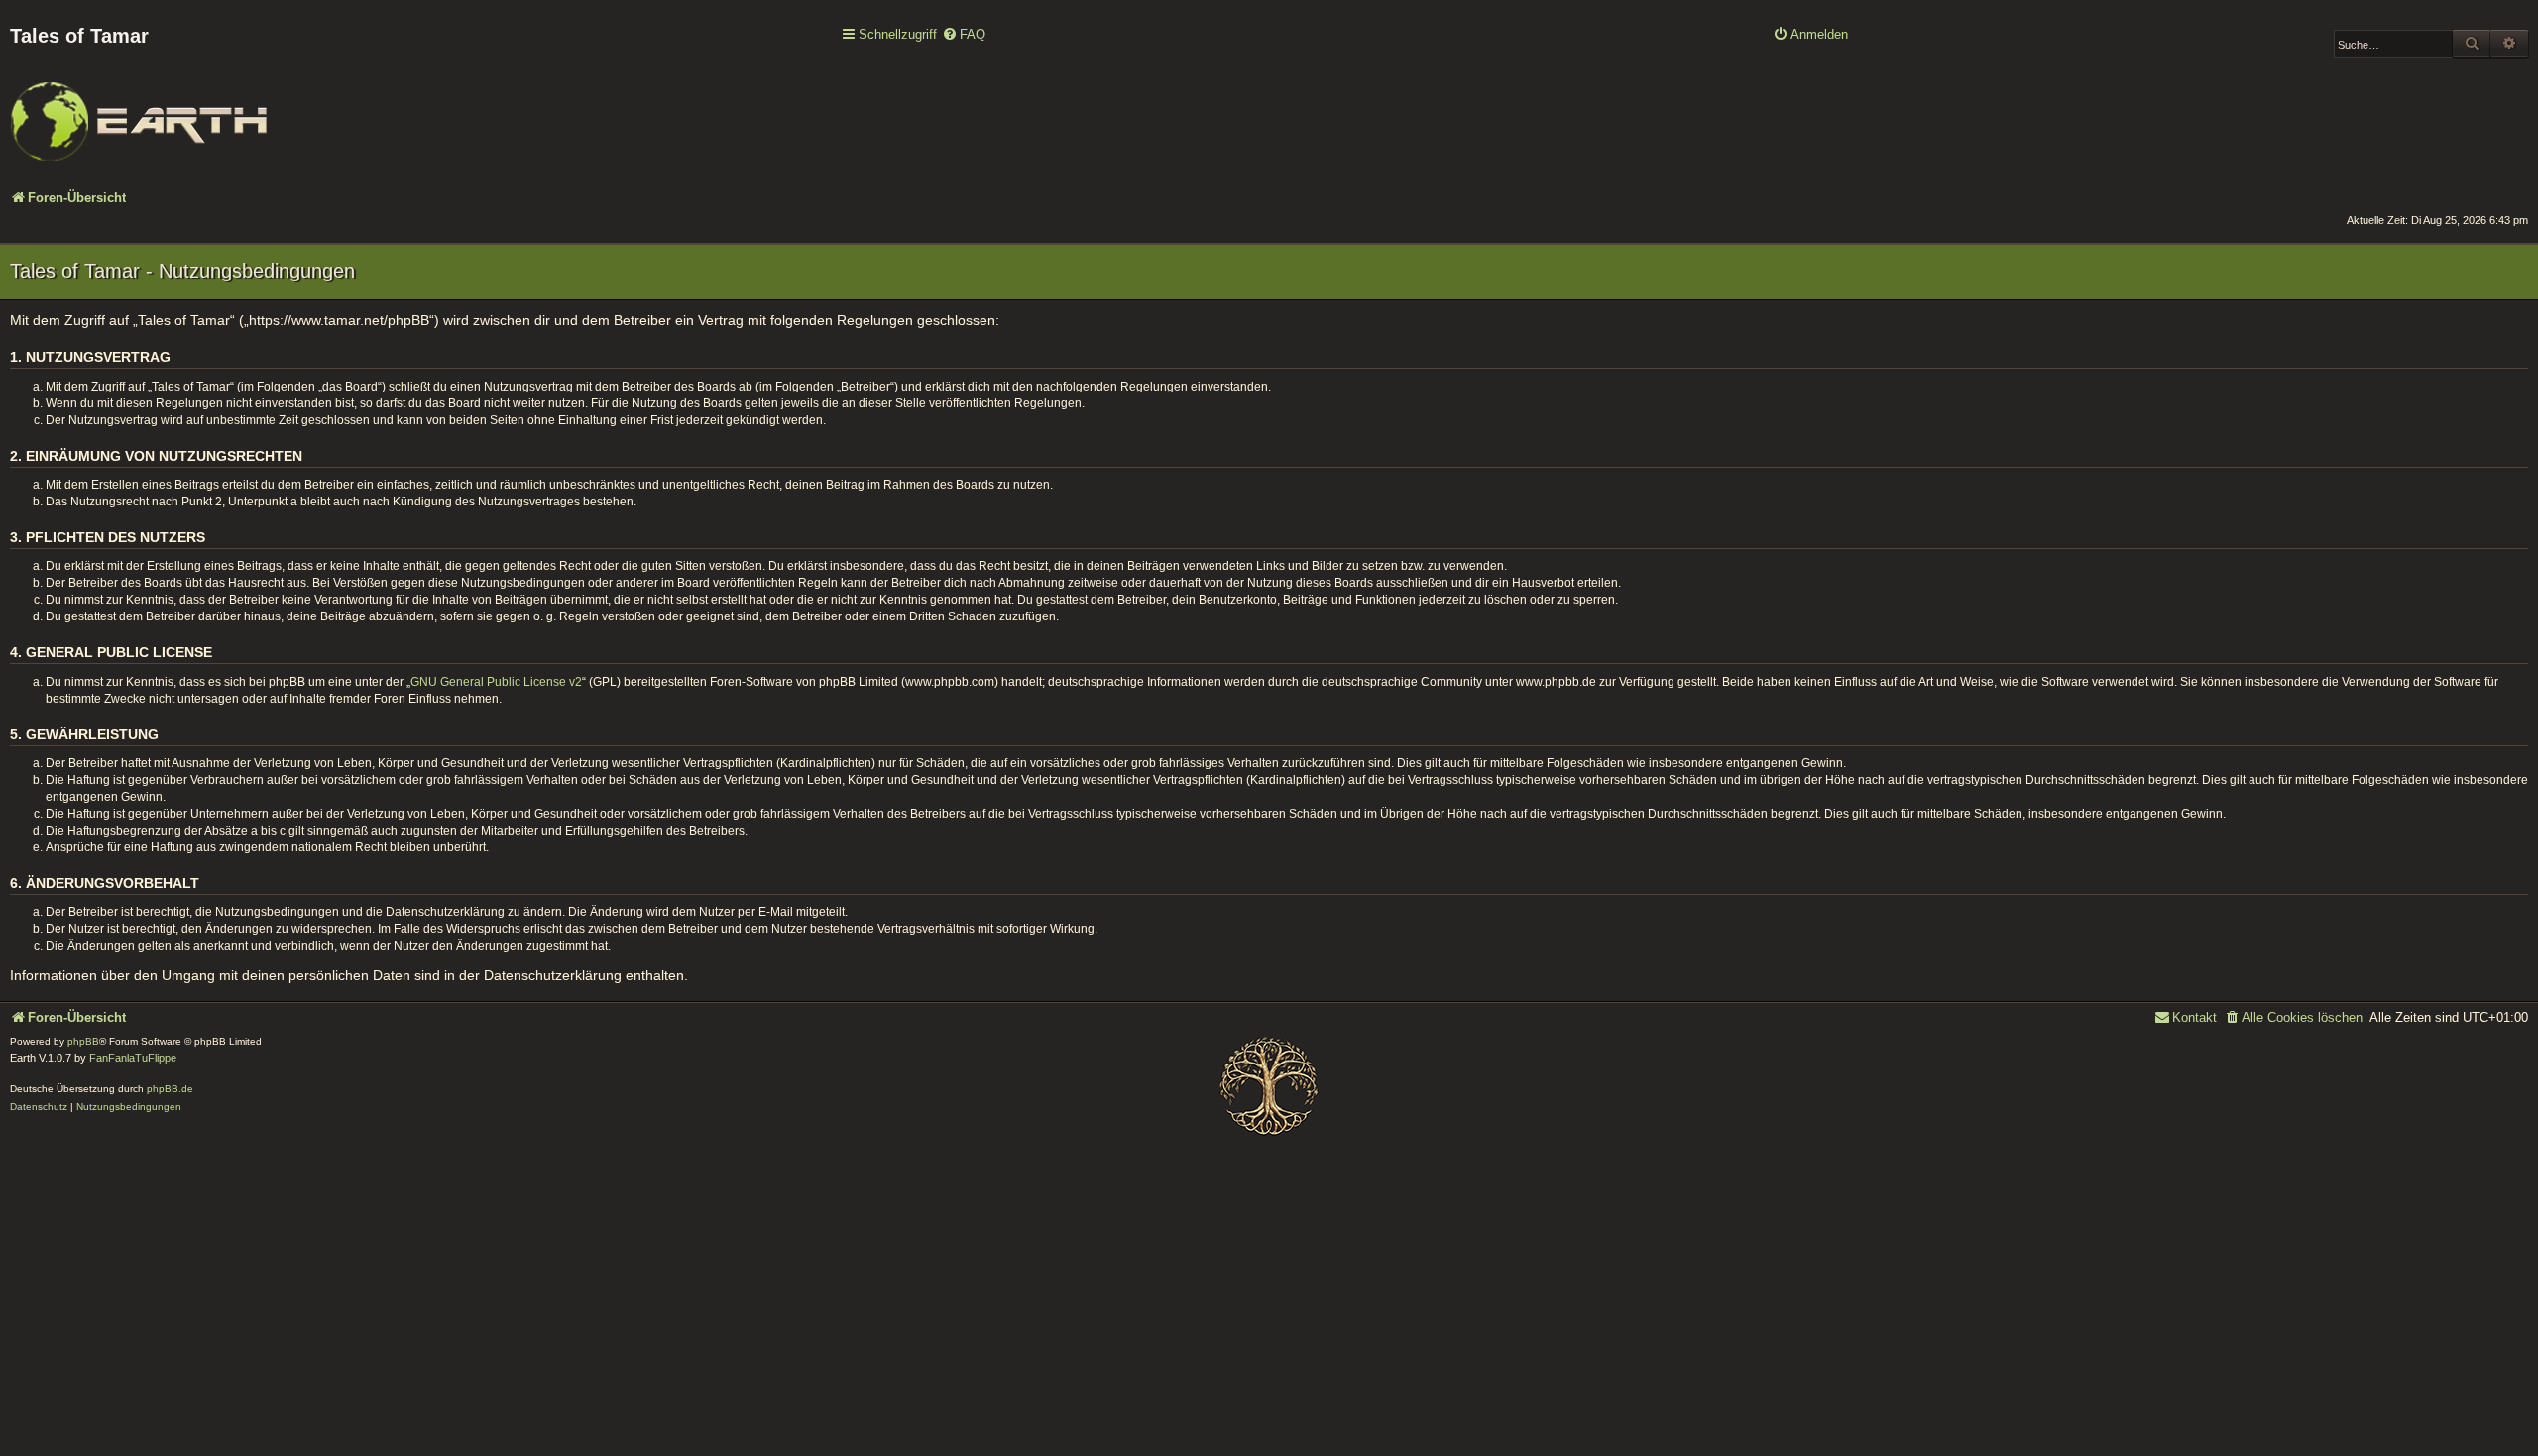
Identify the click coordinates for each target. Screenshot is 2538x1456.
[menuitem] (964, 35)
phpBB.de (170, 1089)
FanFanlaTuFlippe (133, 1058)
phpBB (83, 1041)
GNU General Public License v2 (496, 682)
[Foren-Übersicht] (139, 108)
